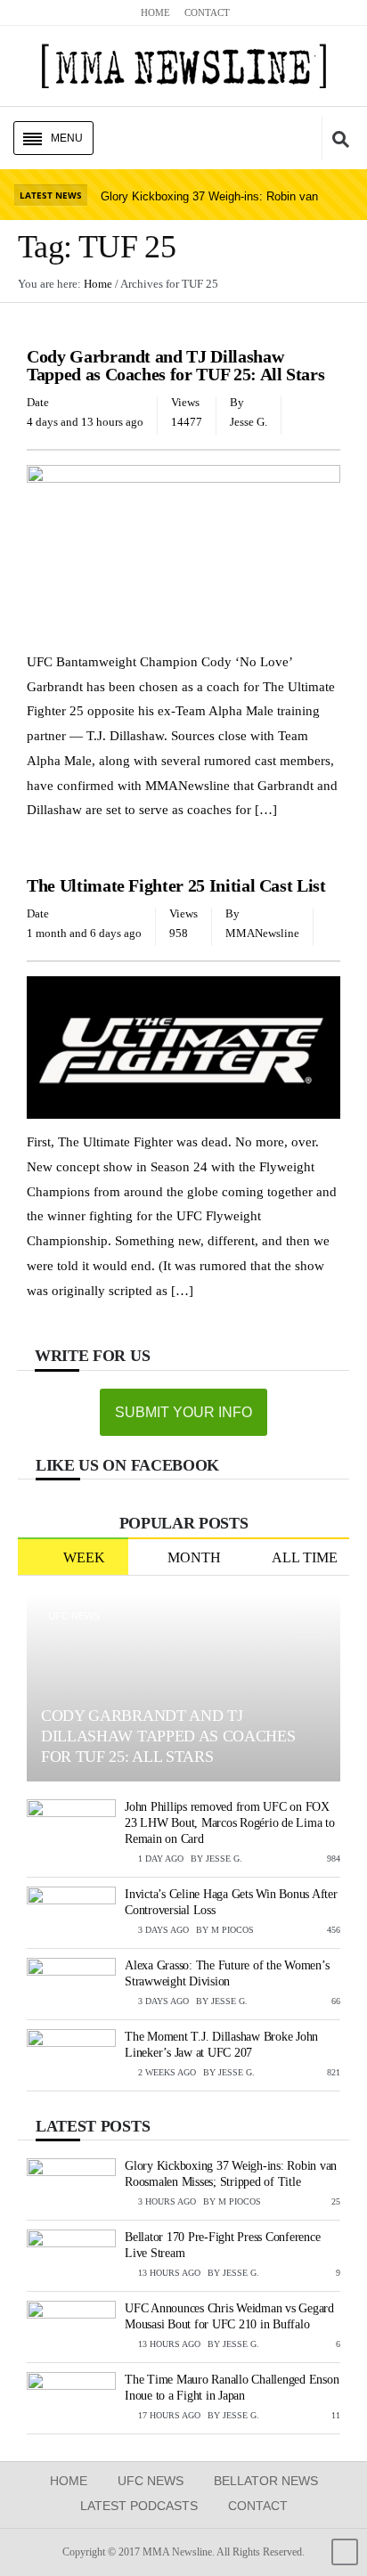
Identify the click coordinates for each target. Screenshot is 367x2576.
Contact (258, 2506)
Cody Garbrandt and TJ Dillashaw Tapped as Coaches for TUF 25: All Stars (175, 365)
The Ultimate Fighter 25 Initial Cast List (176, 885)
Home (69, 2481)
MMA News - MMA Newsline (183, 66)
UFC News (57, 330)
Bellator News (266, 2481)
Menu (67, 138)
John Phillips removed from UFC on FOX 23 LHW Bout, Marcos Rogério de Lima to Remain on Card (230, 1823)
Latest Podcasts (139, 2506)
